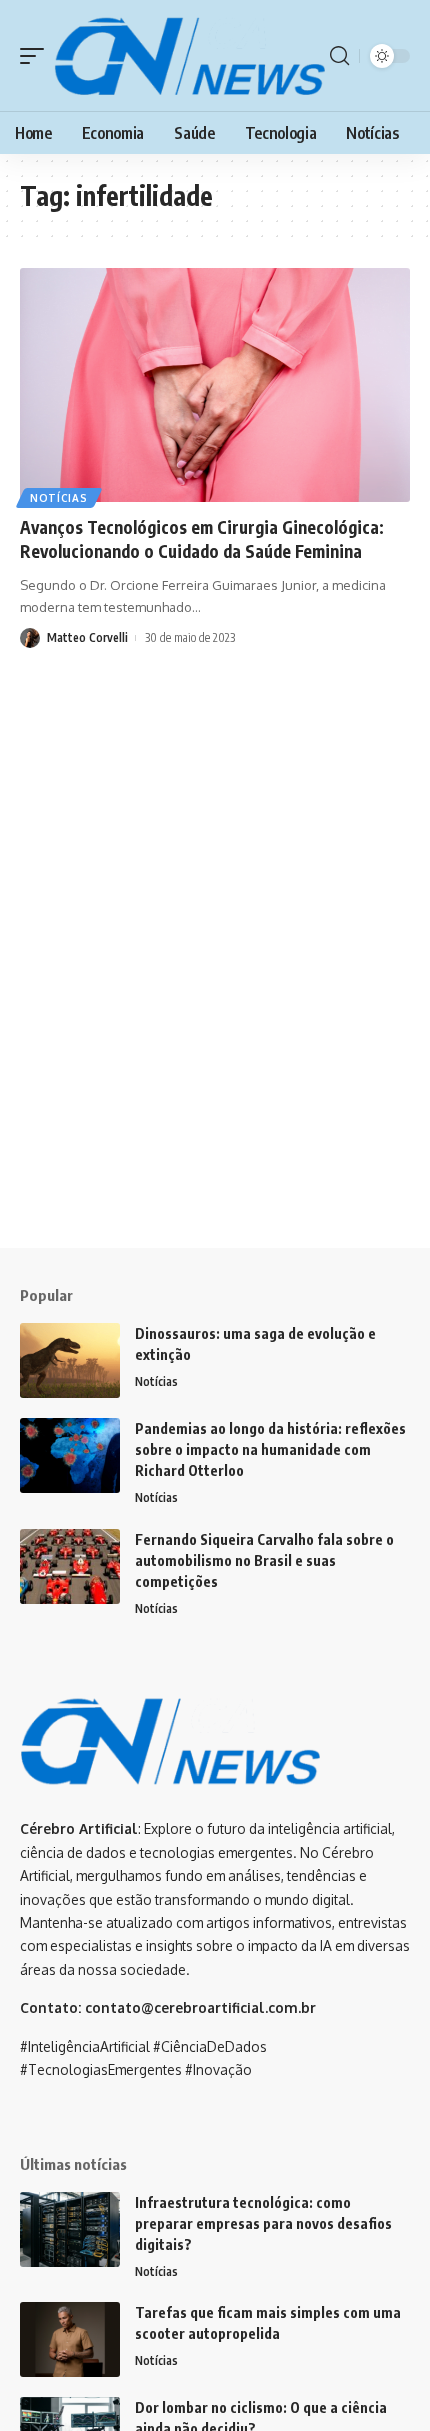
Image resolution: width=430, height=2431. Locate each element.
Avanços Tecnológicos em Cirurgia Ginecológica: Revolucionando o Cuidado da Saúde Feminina (202, 539)
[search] (339, 56)
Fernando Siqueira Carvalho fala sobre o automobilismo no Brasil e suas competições (264, 1560)
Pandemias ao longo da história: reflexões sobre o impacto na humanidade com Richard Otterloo (270, 1449)
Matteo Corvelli (87, 637)
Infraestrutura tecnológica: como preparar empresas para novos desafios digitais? (263, 2223)
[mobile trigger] (37, 55)
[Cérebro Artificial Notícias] (189, 55)
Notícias (59, 498)
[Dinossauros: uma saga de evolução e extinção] (70, 1360)
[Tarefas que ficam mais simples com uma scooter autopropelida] (70, 2339)
